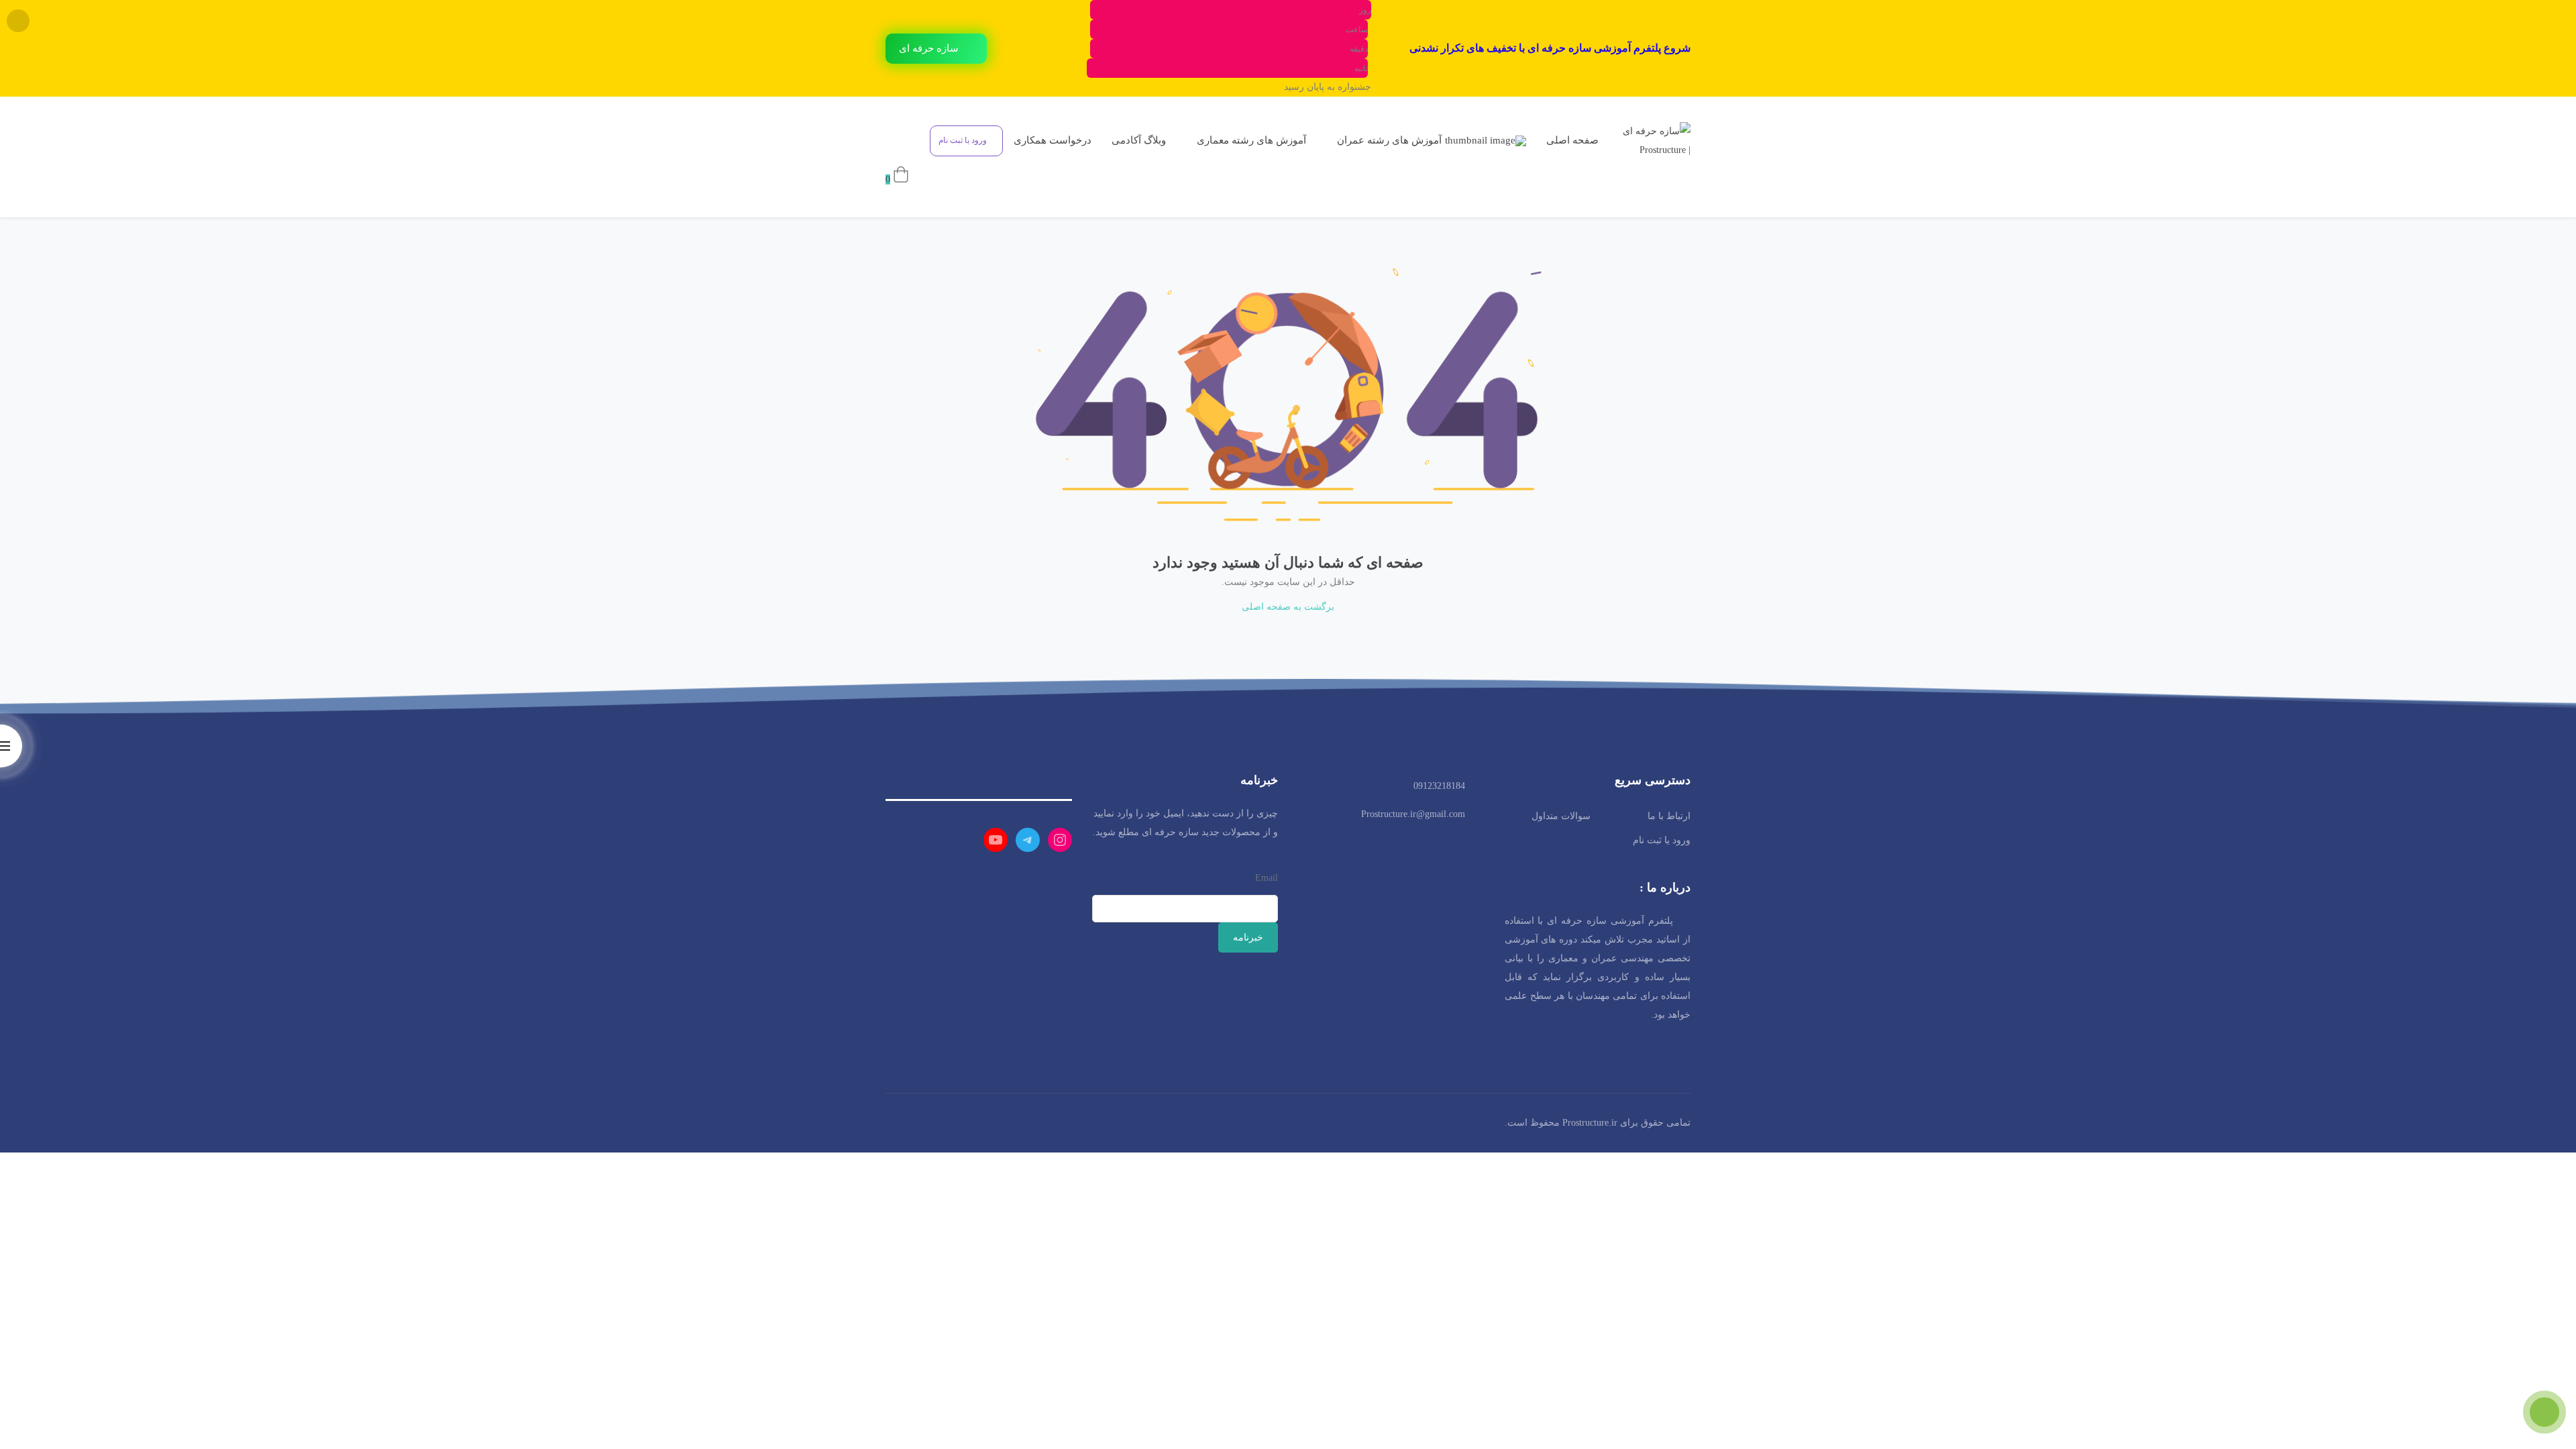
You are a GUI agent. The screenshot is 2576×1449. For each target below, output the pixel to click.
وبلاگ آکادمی (1139, 140)
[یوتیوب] (996, 840)
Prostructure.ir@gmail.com (1413, 814)
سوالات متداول (1561, 816)
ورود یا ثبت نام (1662, 840)
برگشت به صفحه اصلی (1288, 607)
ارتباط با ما (1669, 816)
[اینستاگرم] (1060, 840)
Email (1267, 878)
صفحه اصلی (1572, 140)
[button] (936, 49)
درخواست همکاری (1053, 140)
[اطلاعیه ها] (906, 140)
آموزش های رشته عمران (1388, 140)
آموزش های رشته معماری (1250, 140)
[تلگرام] (1028, 840)
